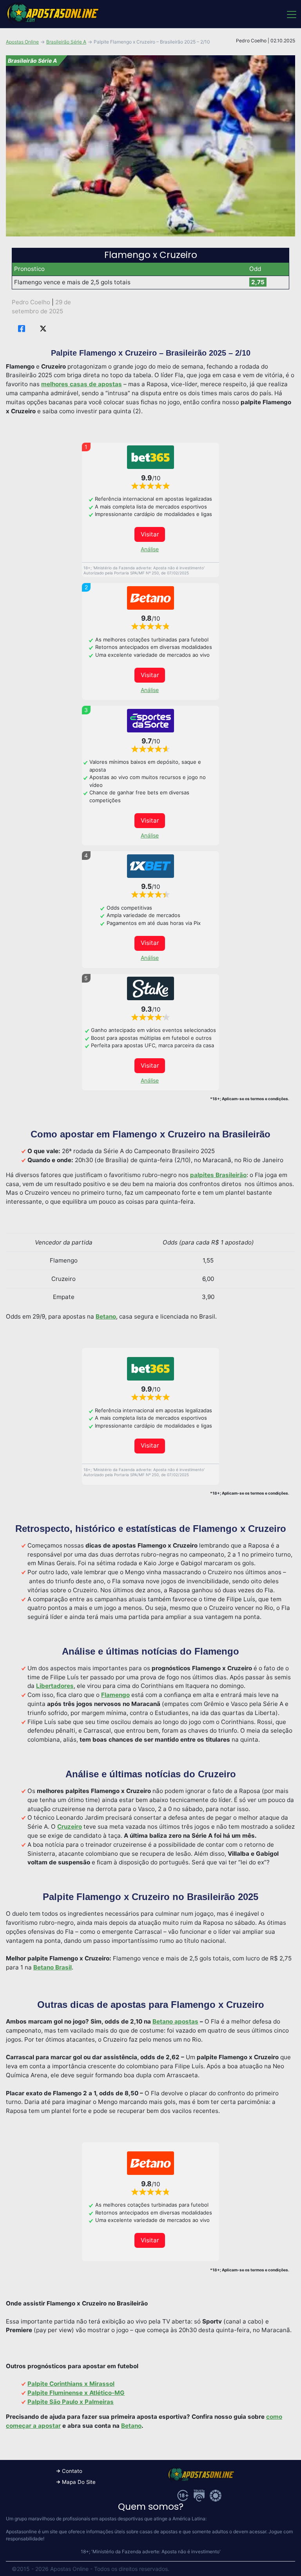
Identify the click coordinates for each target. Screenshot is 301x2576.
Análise (150, 549)
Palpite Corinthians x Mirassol (71, 2384)
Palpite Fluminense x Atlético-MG (76, 2393)
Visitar (150, 534)
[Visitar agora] (150, 457)
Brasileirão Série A (66, 42)
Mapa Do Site (79, 2482)
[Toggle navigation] (291, 14)
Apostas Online (22, 42)
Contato (72, 2471)
